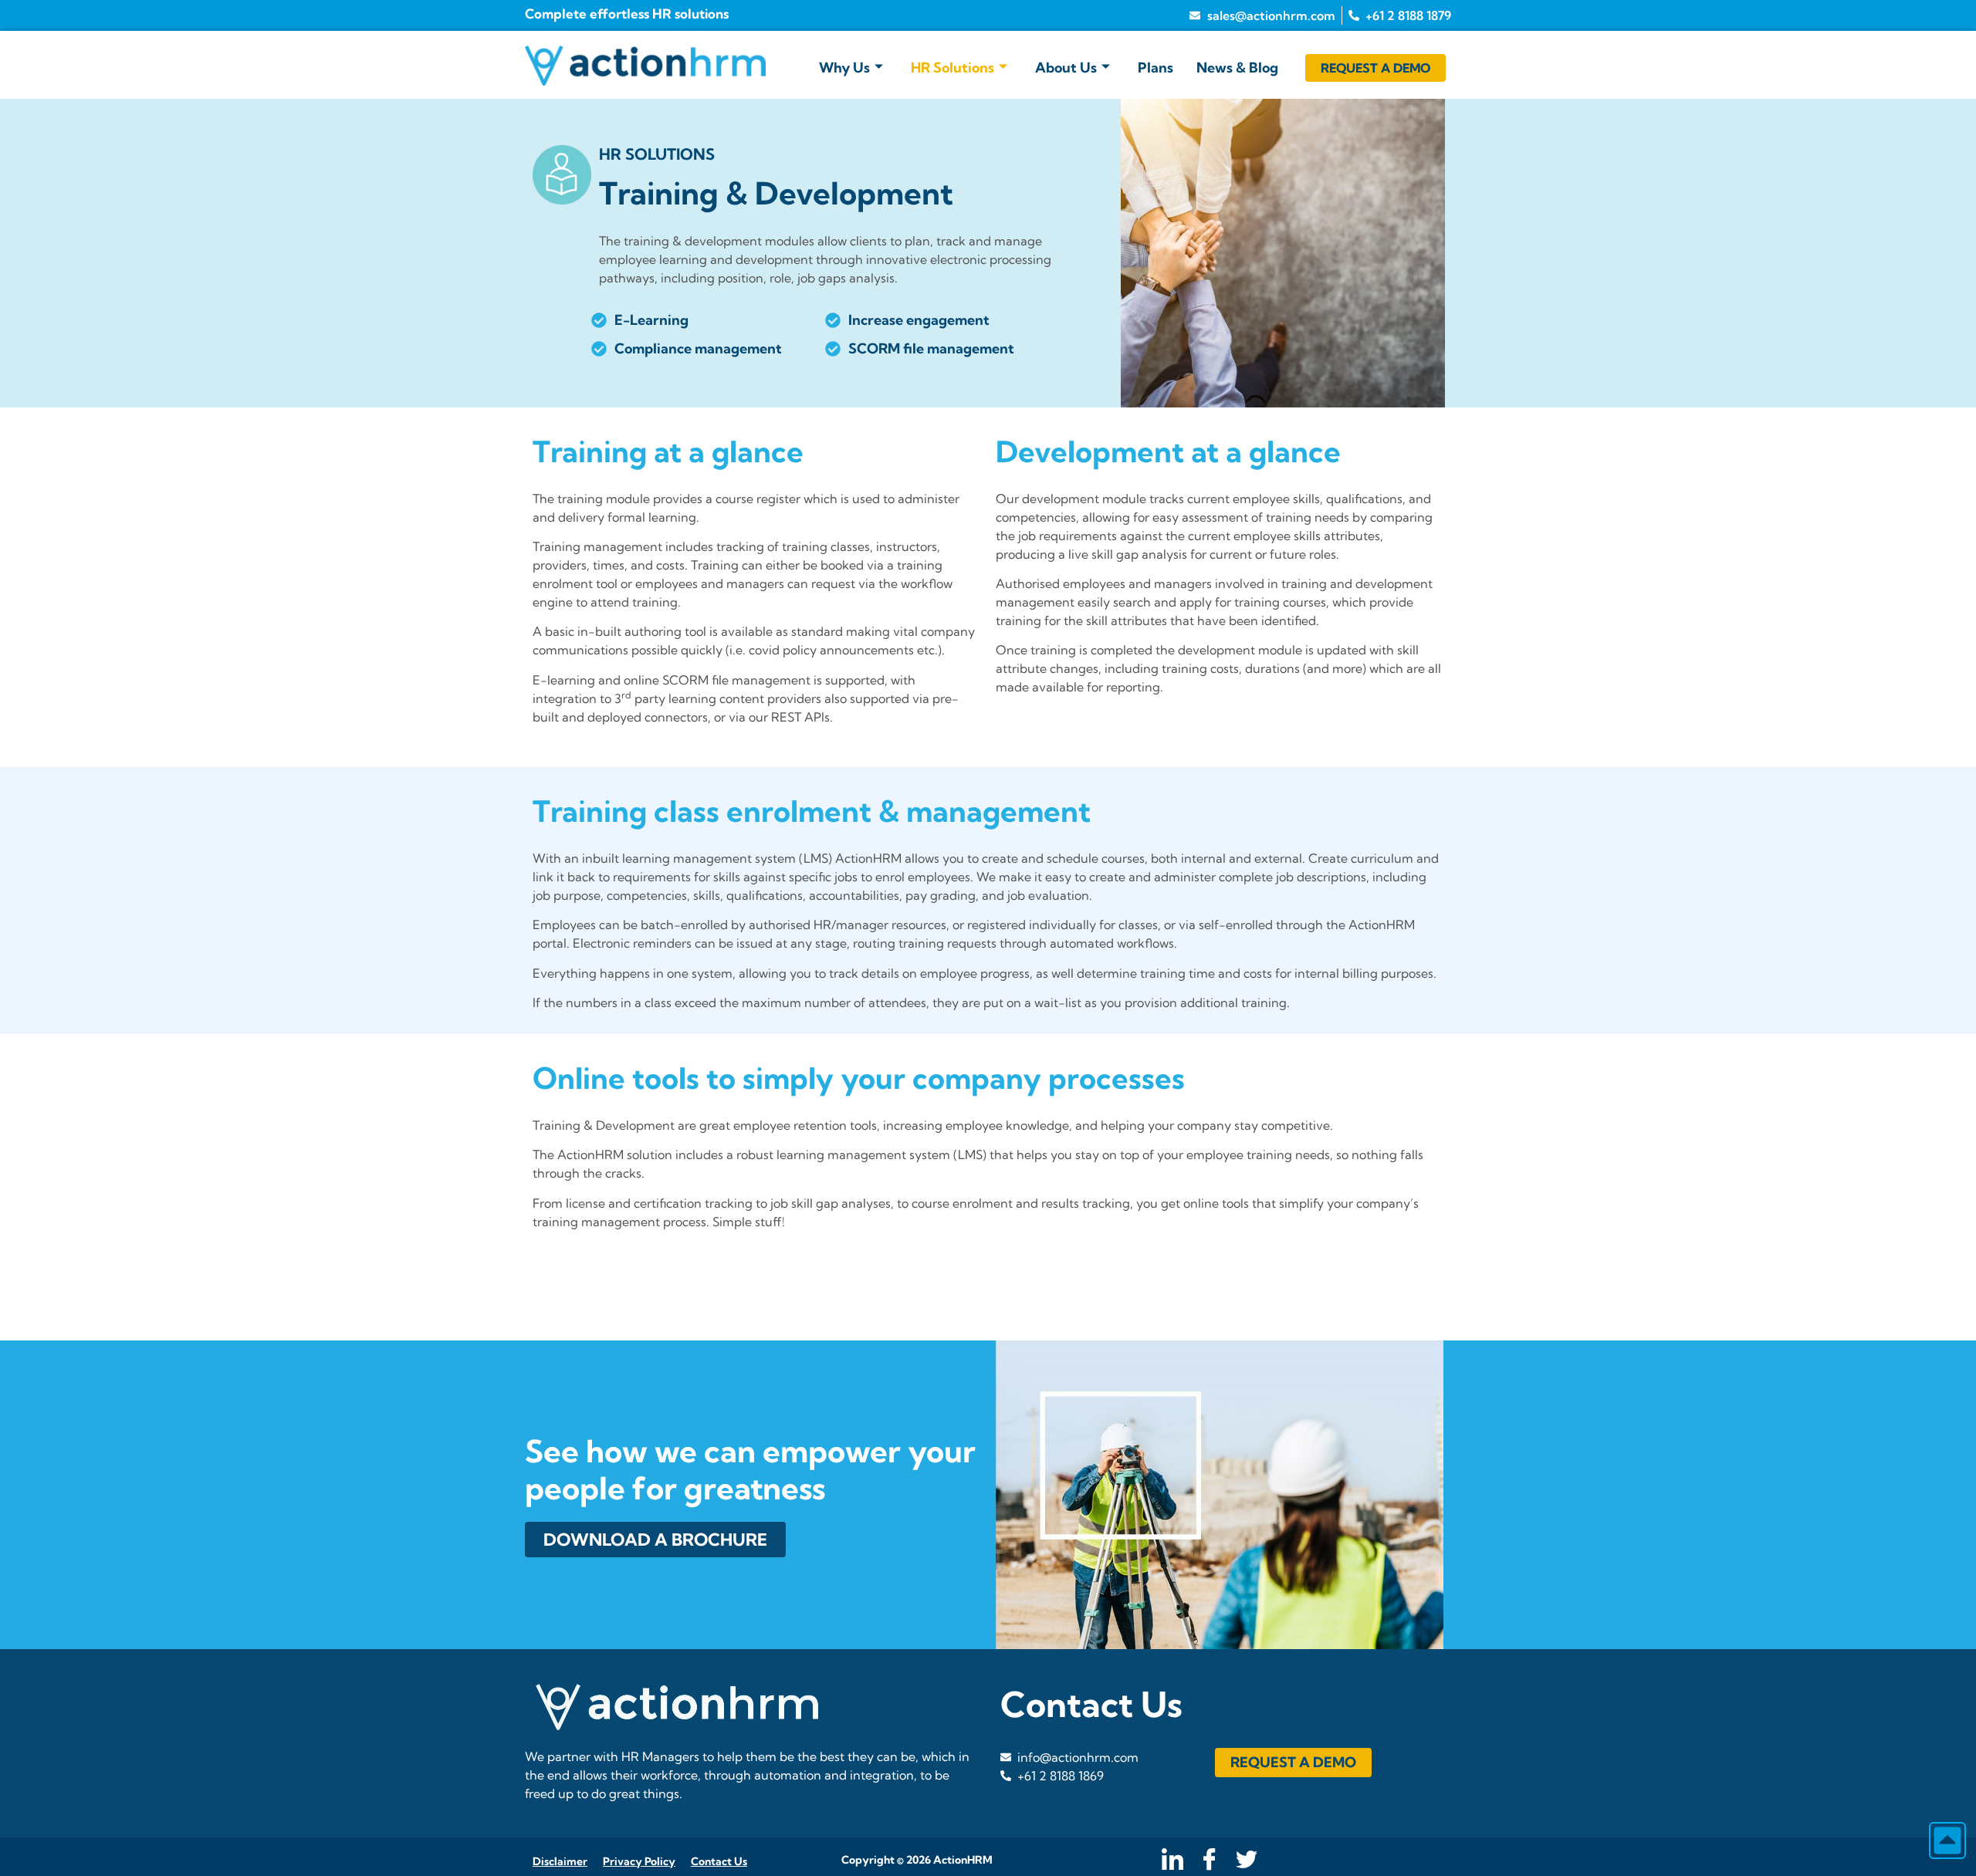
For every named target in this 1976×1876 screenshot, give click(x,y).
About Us (1066, 68)
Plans (1155, 68)
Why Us (844, 68)
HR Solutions (952, 68)
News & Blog (1237, 68)
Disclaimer (560, 1861)
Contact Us (719, 1861)
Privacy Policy (639, 1861)
